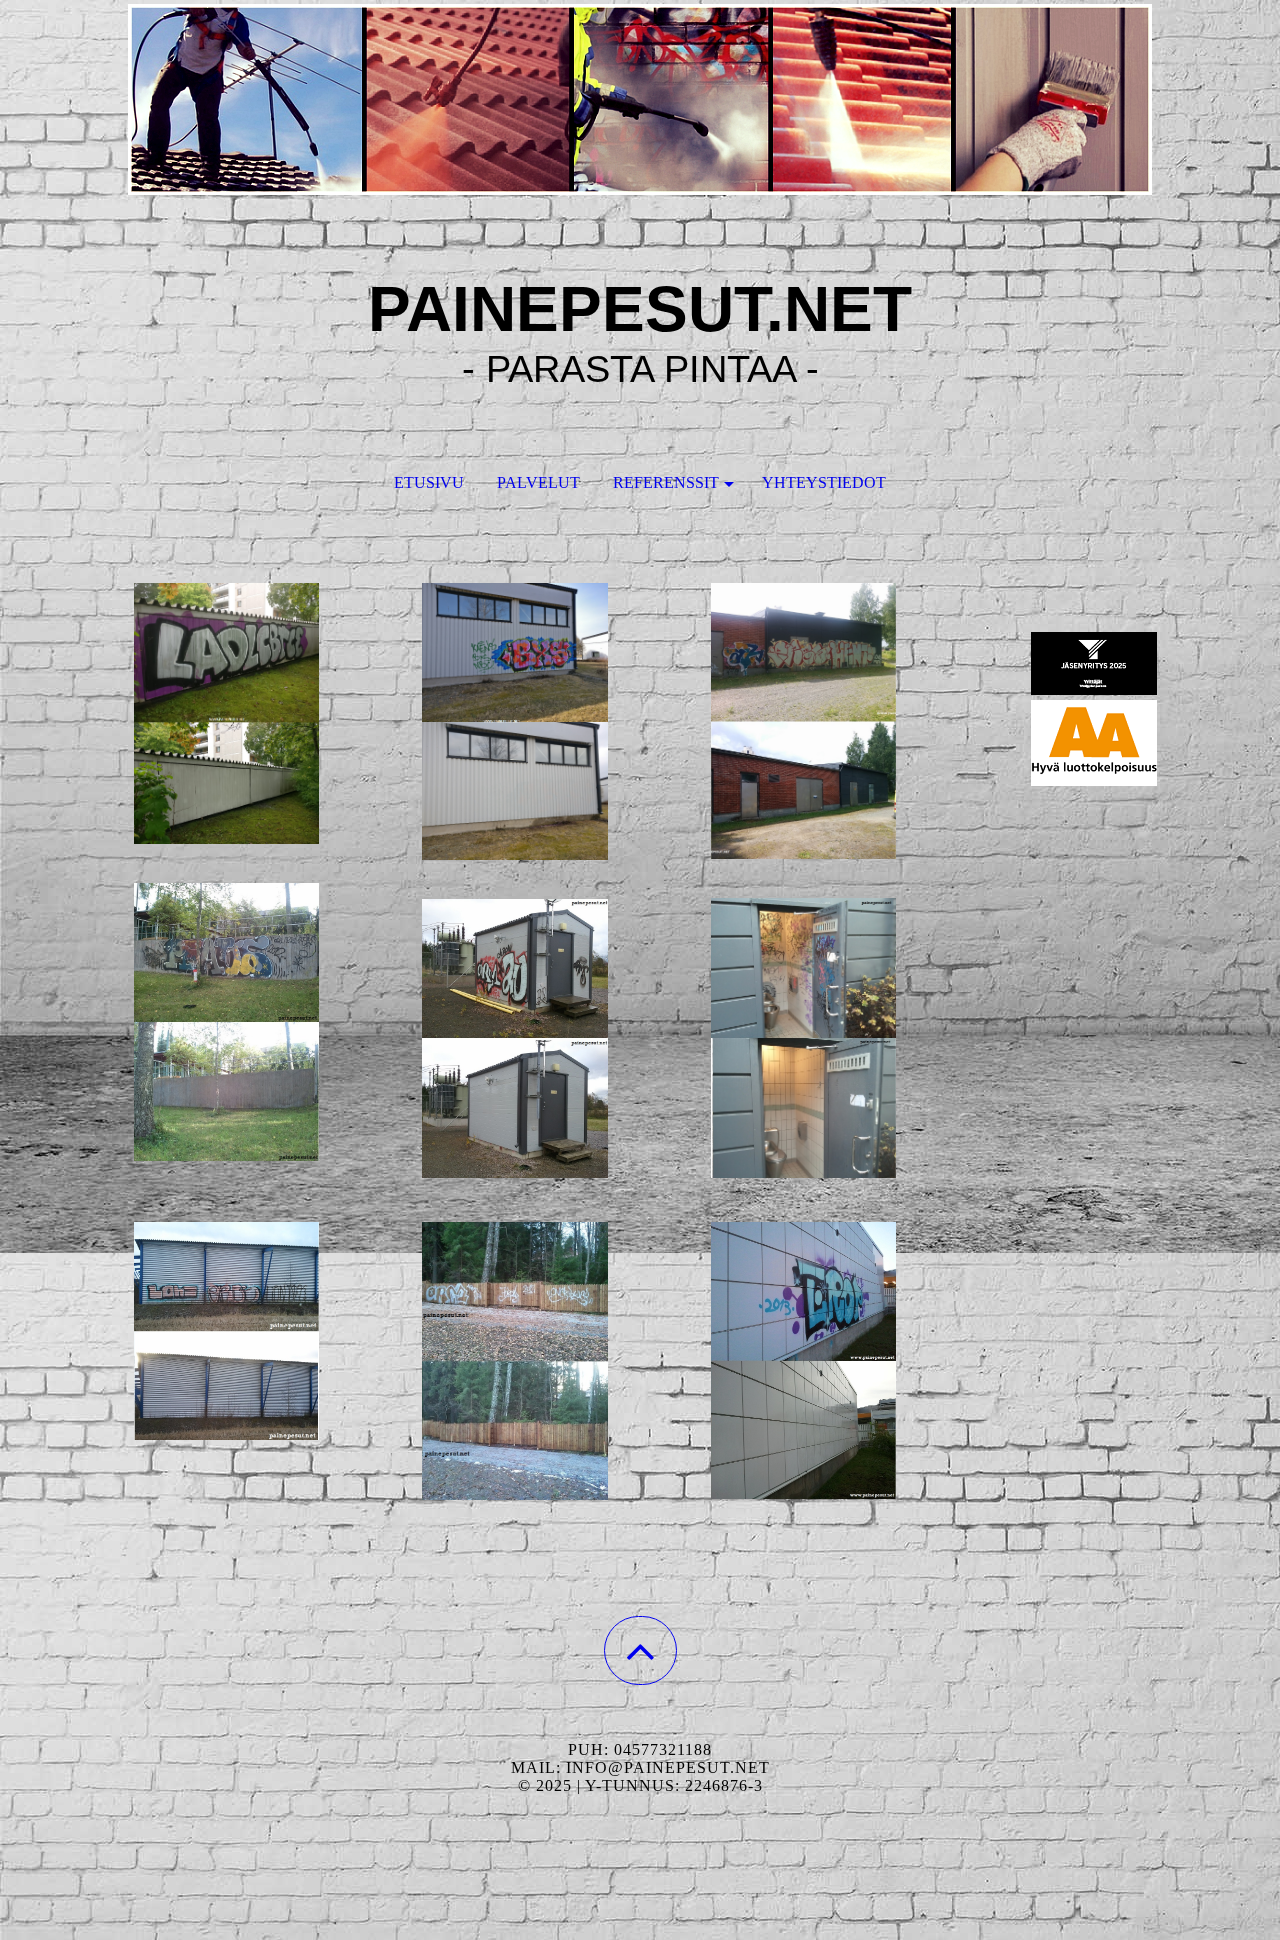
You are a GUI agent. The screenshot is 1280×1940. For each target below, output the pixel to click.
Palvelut (538, 482)
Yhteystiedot (824, 482)
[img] (640, 100)
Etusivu (429, 482)
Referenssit (666, 482)
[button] (640, 1650)
